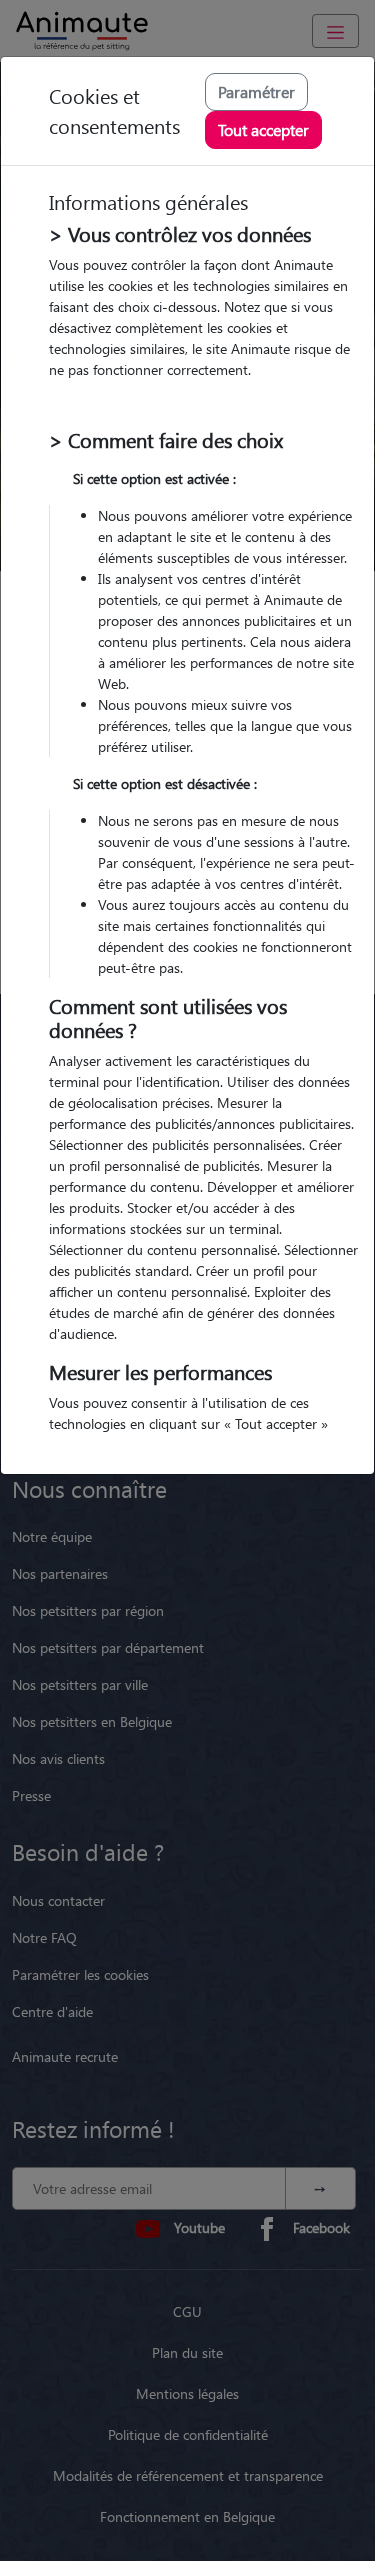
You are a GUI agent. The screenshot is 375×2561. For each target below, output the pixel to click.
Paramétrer (256, 91)
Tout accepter (263, 129)
